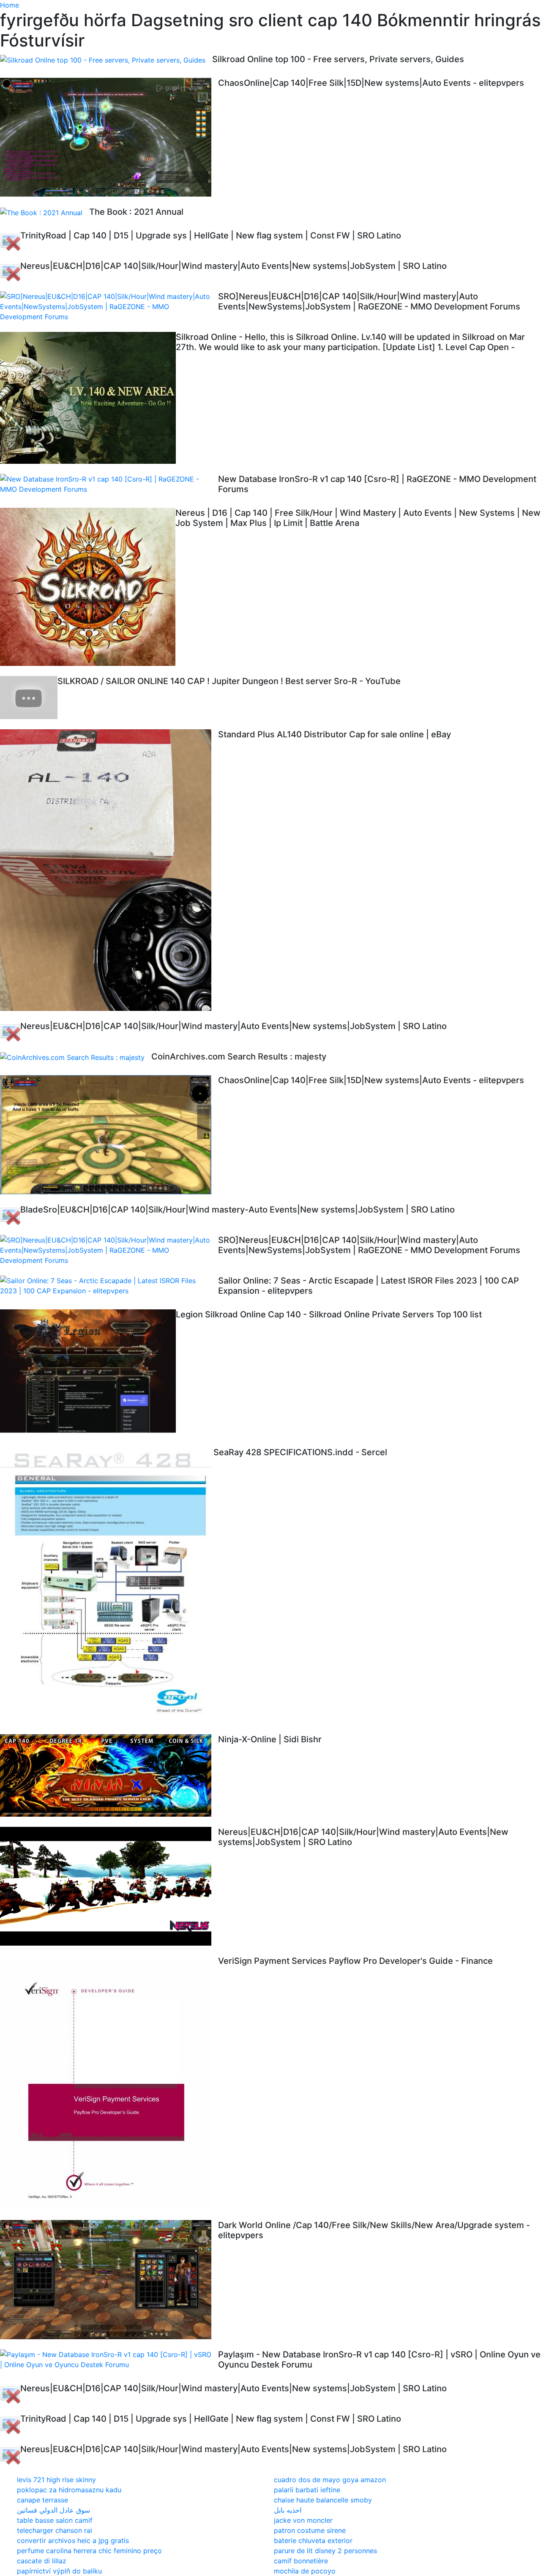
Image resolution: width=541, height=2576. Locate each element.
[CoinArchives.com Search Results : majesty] (76, 1057)
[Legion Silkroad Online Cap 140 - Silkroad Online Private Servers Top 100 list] (88, 1373)
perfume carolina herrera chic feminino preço (89, 2551)
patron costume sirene (310, 2530)
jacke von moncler (303, 2520)
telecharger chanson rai (55, 2530)
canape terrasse (42, 2500)
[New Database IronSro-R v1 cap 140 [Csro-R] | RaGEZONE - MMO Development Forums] (109, 484)
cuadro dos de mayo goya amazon (330, 2480)
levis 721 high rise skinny (56, 2480)
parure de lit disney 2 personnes (325, 2551)
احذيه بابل (288, 2510)
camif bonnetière (301, 2561)
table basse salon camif (55, 2520)
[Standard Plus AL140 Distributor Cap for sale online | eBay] (109, 870)
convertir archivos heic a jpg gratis (73, 2540)
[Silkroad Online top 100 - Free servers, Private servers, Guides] (106, 60)
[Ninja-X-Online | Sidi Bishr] (109, 1776)
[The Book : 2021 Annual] (45, 212)
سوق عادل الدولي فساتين (53, 2510)
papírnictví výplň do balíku (59, 2571)
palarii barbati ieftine (307, 2490)
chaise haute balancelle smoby (323, 2500)
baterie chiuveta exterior (313, 2540)
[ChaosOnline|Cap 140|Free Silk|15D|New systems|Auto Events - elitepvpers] (109, 137)
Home (10, 5)
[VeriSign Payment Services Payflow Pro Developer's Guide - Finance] (109, 2083)
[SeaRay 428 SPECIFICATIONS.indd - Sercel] (107, 1585)
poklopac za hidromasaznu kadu (69, 2490)
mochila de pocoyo (305, 2571)
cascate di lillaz (42, 2561)
